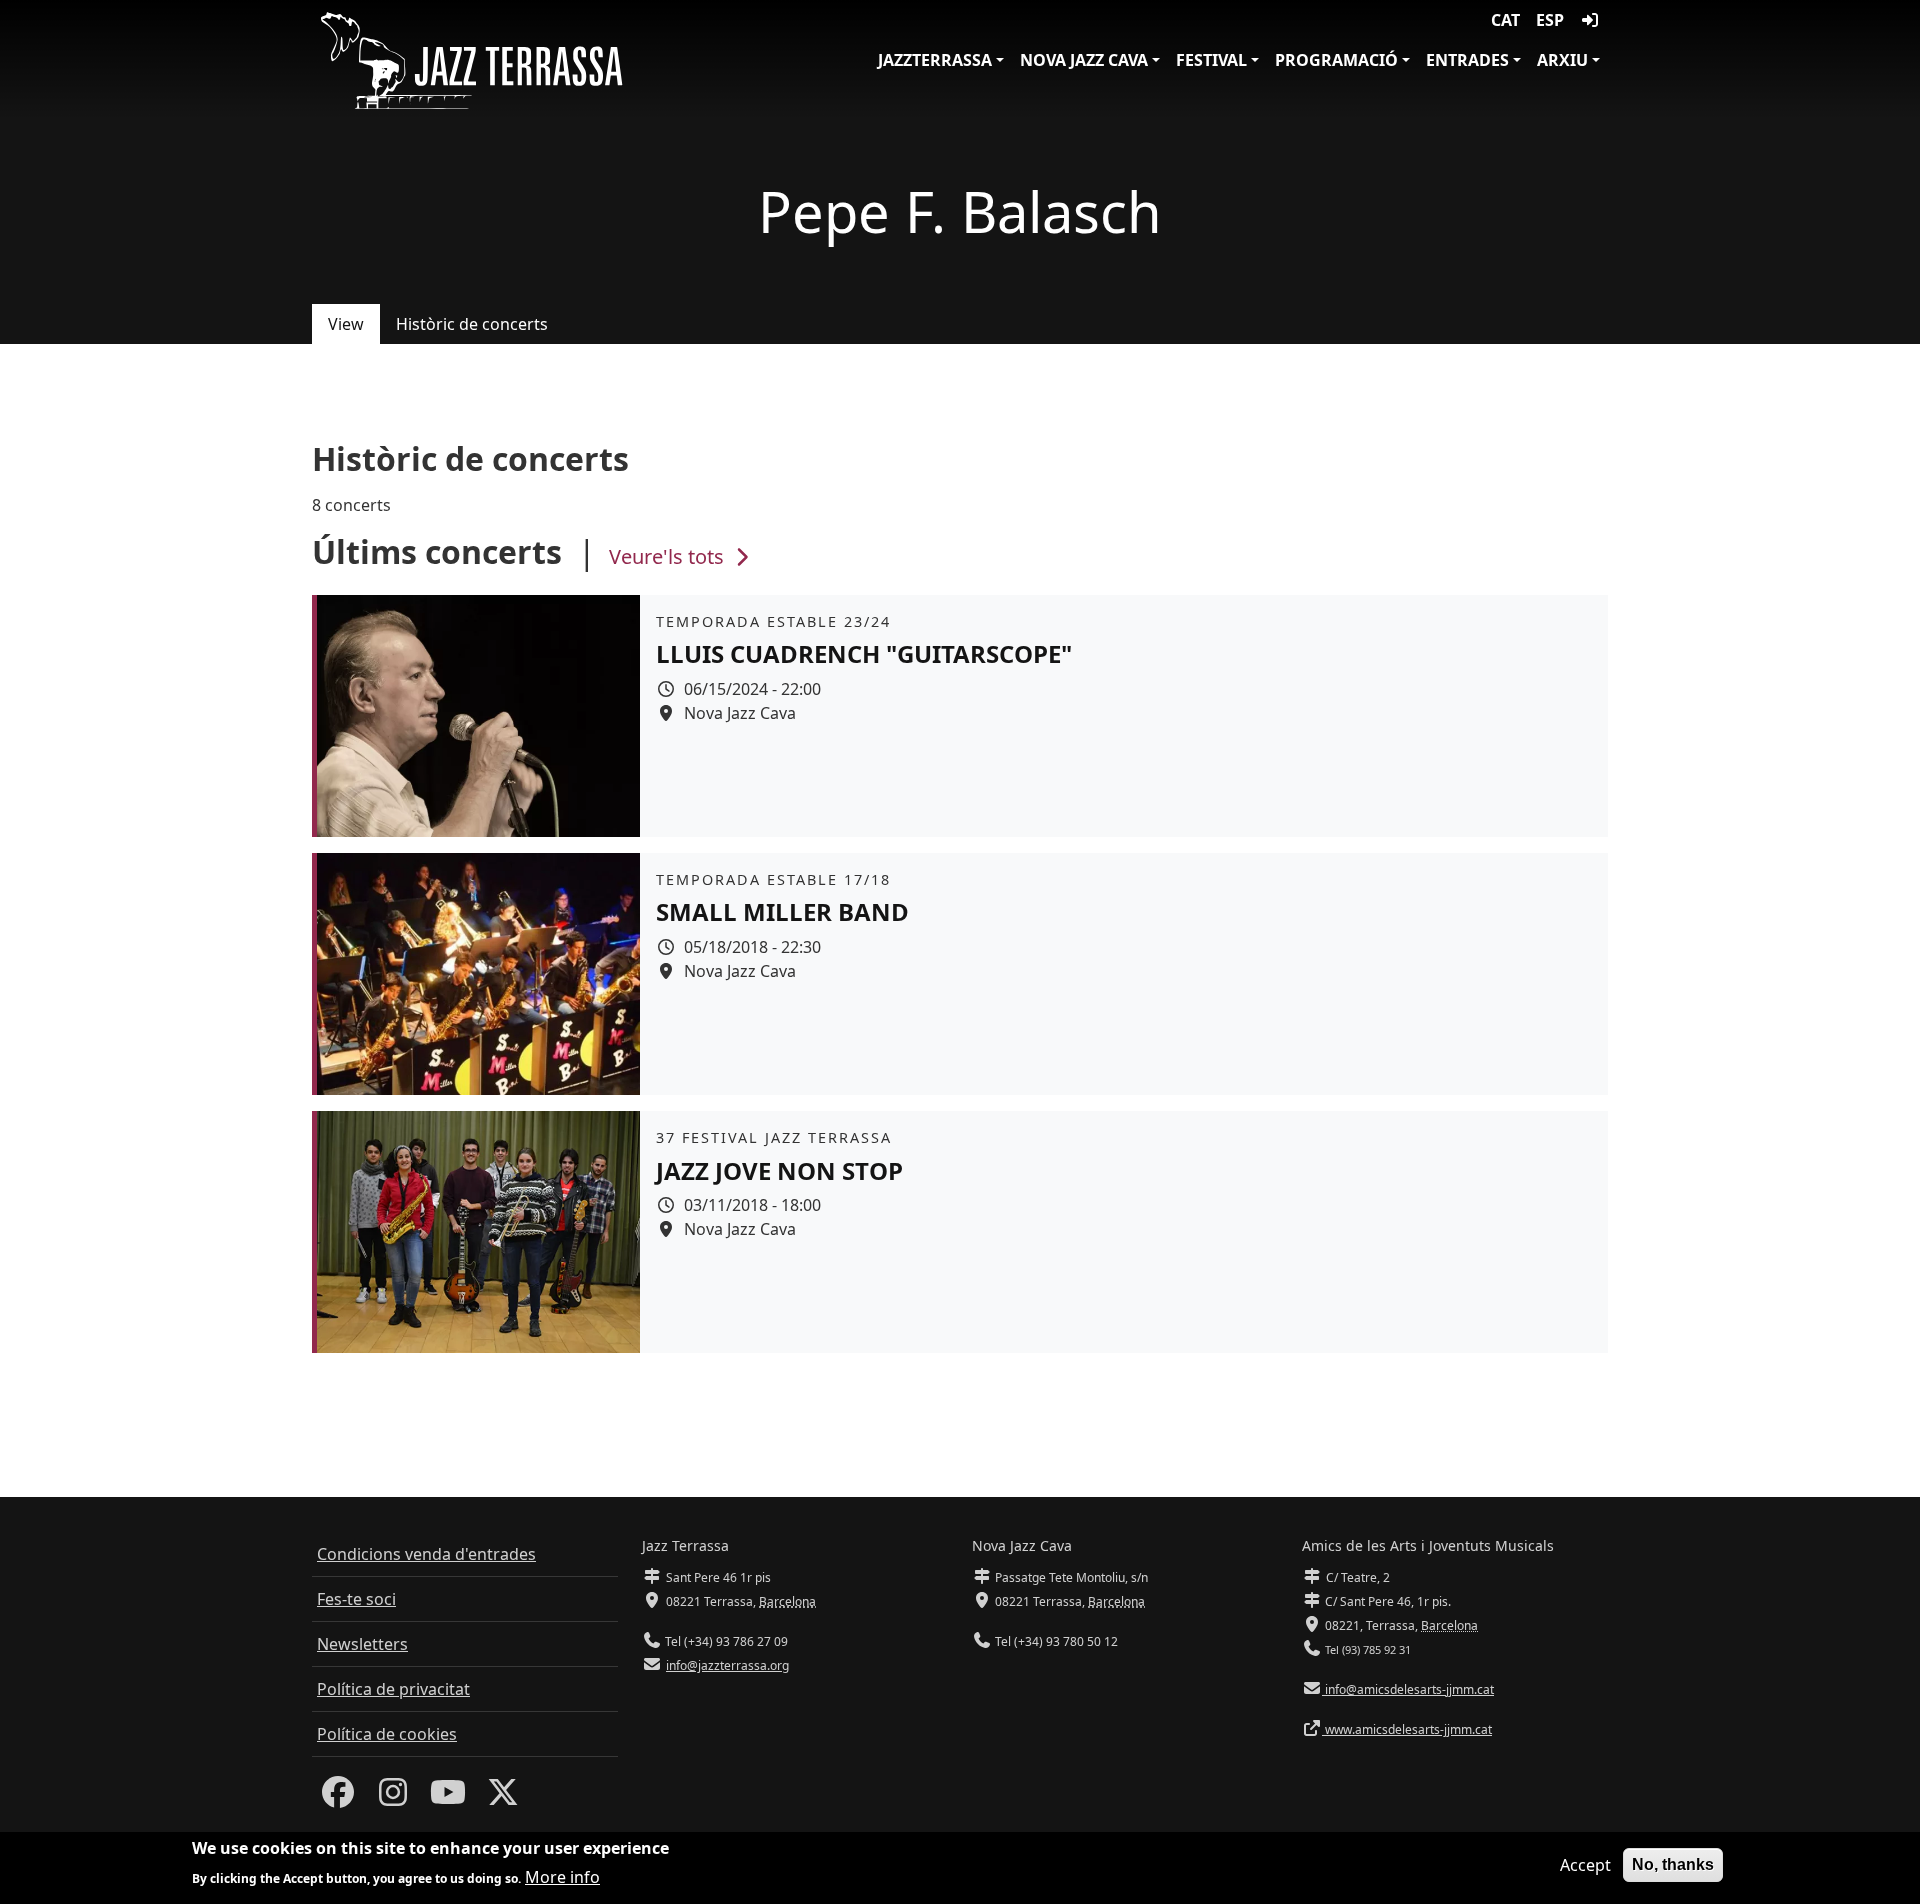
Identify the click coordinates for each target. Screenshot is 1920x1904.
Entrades (1467, 60)
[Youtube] (448, 1798)
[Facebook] (338, 1798)
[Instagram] (393, 1798)
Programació (1336, 60)
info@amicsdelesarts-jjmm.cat (1408, 1689)
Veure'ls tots (669, 556)
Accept (1585, 1865)
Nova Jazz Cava (1084, 60)
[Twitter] (503, 1798)
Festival (1211, 60)
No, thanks (1673, 1864)
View (346, 324)
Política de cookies (387, 1734)
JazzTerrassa (935, 60)
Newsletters (362, 1644)
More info (562, 1876)
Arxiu (1562, 60)
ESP (1550, 20)
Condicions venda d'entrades (426, 1554)
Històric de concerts (472, 324)
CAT (1505, 20)
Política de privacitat (393, 1689)
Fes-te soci (356, 1599)
